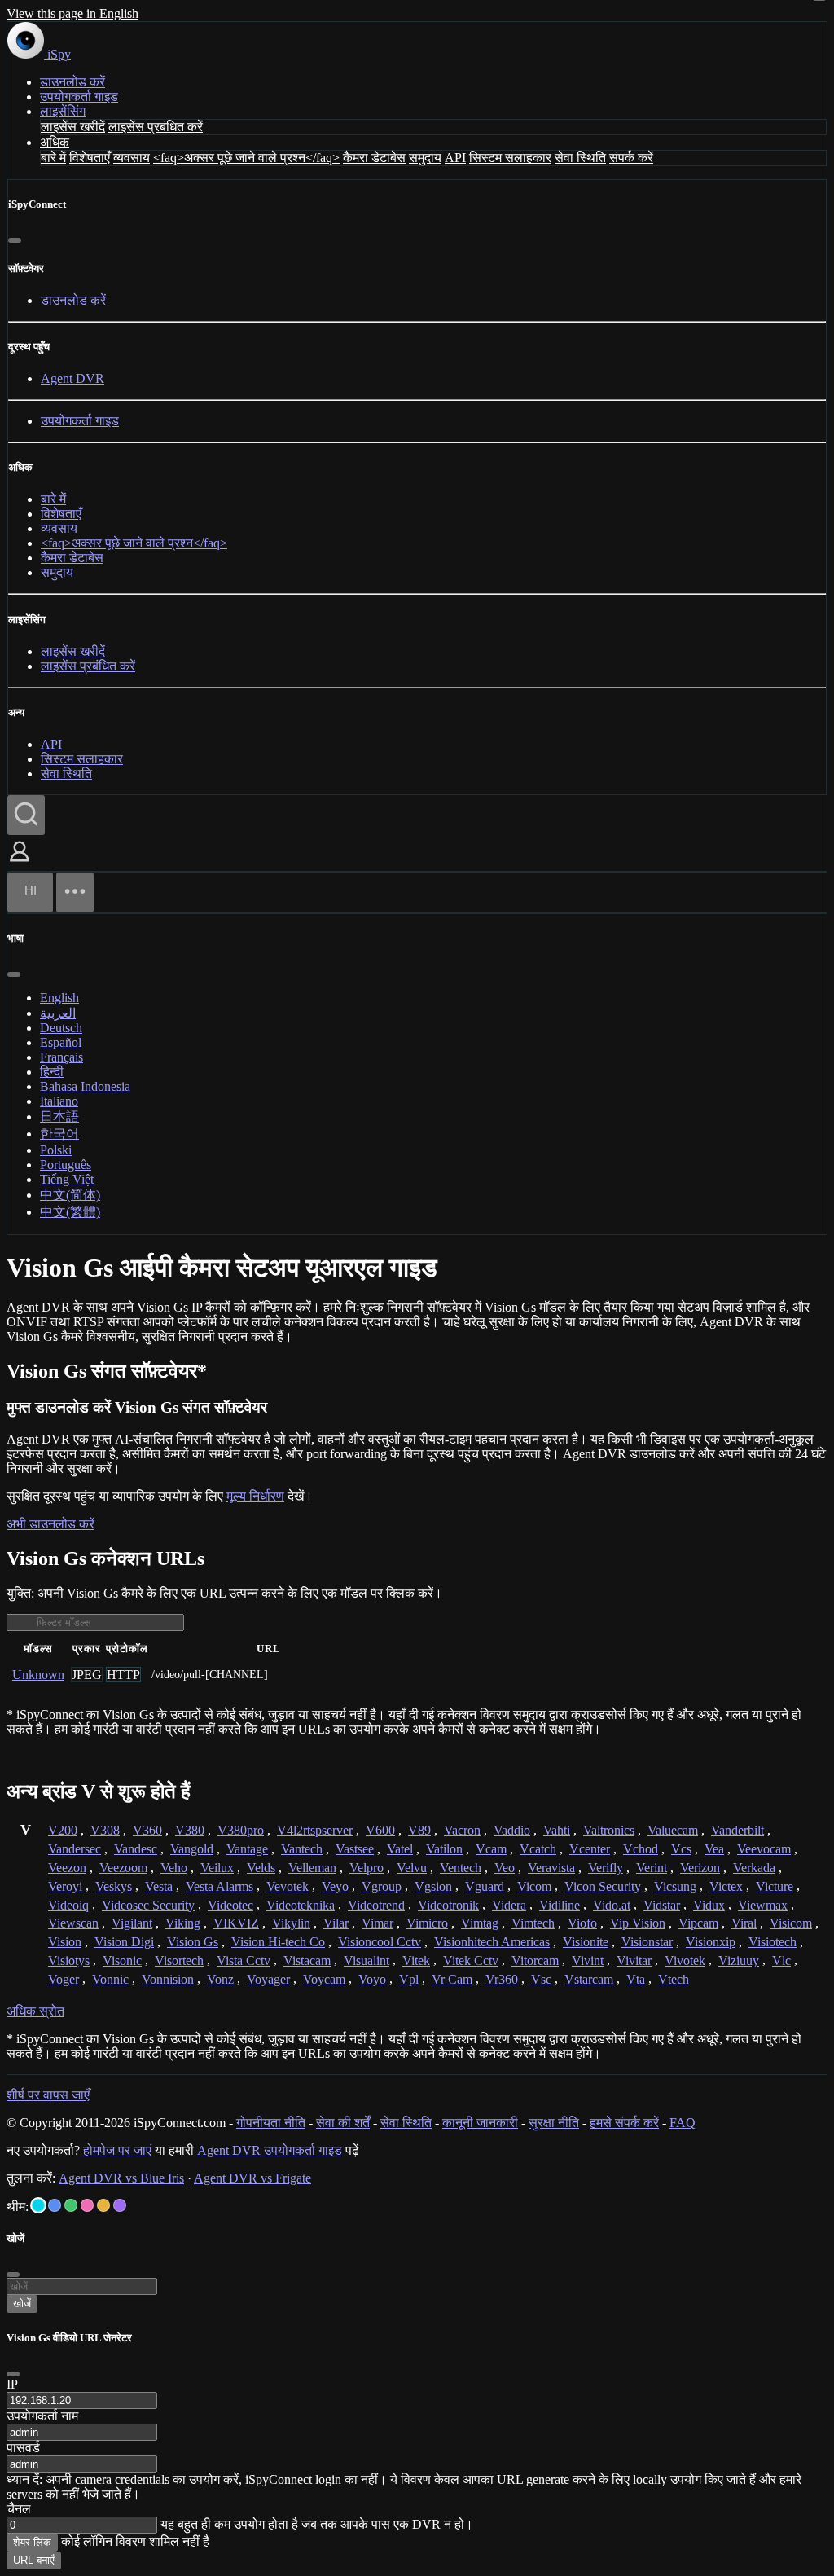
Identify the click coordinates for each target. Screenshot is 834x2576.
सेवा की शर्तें (343, 2123)
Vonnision (168, 1979)
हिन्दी (52, 1072)
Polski (56, 1150)
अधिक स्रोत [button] (35, 2011)
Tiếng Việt (67, 1179)
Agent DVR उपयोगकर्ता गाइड (270, 2150)
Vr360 (502, 1979)
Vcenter (590, 1849)
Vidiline (560, 1905)
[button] (20, 863)
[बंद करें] (15, 240)
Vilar (336, 1923)
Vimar (377, 1923)
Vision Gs (193, 1942)
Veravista (551, 1868)
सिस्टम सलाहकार (510, 158)
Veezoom (123, 1868)
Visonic (122, 1961)
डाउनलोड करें (72, 82)
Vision (65, 1942)
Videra (509, 1905)
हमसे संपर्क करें (624, 2123)
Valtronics (609, 1830)
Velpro (367, 1868)
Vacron (462, 1830)
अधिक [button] (55, 142)
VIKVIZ (236, 1923)
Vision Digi (124, 1942)
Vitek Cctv (471, 1961)
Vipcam (698, 1923)
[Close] (13, 2374)
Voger (64, 1979)
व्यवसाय (132, 158)
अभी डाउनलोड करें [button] (50, 1524)
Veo (505, 1868)
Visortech (179, 1961)
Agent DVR (72, 378)
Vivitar (634, 1961)
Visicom (791, 1923)
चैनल (19, 2509)
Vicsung (675, 1886)
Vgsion (433, 1886)
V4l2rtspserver (315, 1830)
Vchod (641, 1849)
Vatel (400, 1849)
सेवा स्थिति (580, 158)
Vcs (681, 1849)
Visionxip (711, 1942)
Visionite (586, 1942)
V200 (63, 1830)
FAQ (683, 2123)
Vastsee (355, 1849)
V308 (105, 1830)
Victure (775, 1886)
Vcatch (538, 1849)
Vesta (159, 1886)
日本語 (59, 1117)
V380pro (241, 1830)
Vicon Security (603, 1886)
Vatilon (444, 1849)
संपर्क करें (631, 158)
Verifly (606, 1868)
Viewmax (763, 1905)
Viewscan (73, 1923)
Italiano (59, 1101)
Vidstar (662, 1905)
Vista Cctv (244, 1961)
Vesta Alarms (219, 1886)
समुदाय (425, 158)
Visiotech (773, 1942)
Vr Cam (452, 1979)
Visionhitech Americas (492, 1942)
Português (66, 1165)
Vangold (192, 1849)
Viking (183, 1923)
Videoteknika (301, 1905)
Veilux (217, 1868)
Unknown (38, 1675)
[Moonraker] (55, 2205)
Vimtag (480, 1923)
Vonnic (110, 1979)
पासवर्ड (23, 2448)
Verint (652, 1868)
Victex (726, 1886)
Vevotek (288, 1886)
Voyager (268, 1979)
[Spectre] (38, 2205)
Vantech (302, 1849)
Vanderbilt (737, 1830)
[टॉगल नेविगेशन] (75, 892)
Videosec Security (148, 1905)
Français (61, 1057)
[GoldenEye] (103, 2205)
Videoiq (68, 1905)
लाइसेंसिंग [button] (63, 111)
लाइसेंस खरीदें (73, 127)
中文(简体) (70, 1195)
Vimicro (427, 1923)
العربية (58, 1013)
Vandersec (75, 1849)
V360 (147, 1830)
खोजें (22, 2303)
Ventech (461, 1868)
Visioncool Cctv (380, 1942)
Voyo (372, 1979)
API (455, 158)
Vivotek (685, 1961)
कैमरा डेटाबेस (374, 158)
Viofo (582, 1923)
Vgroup (382, 1886)
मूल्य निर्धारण (255, 1496)
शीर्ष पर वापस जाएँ (48, 2095)
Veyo (335, 1886)
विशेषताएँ (90, 158)
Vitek (416, 1961)
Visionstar (647, 1942)
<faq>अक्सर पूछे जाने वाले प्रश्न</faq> (246, 158)
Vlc (781, 1961)
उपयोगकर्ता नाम (42, 2416)
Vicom (534, 1886)
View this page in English (72, 13)
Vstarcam (589, 1979)
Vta (636, 1979)
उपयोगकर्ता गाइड (79, 97)
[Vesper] (120, 2205)
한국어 (59, 1134)
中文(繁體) (70, 1212)
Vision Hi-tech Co (278, 1942)
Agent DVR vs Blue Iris (121, 2178)
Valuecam (673, 1830)
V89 (419, 1830)
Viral (744, 1923)
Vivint (588, 1961)
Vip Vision (638, 1923)
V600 (380, 1830)
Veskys (114, 1886)
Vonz (220, 1979)
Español (61, 1042)
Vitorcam (535, 1961)
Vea (714, 1849)
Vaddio (512, 1830)
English (59, 998)
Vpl (409, 1979)
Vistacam (307, 1961)
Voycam (324, 1979)
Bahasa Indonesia (85, 1086)
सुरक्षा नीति (554, 2123)
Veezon (67, 1868)
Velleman (312, 1868)
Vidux (709, 1905)
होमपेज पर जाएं (117, 2150)
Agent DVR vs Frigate (252, 2178)
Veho (174, 1868)
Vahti (557, 1830)
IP (12, 2384)
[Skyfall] (71, 2205)
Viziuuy (739, 1961)
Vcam (491, 1849)
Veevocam (764, 1849)
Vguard (485, 1886)
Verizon (700, 1868)
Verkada (754, 1868)
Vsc (541, 1979)
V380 (190, 1830)
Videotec (230, 1905)
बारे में (53, 158)
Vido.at (612, 1905)
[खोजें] (26, 815)
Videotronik (448, 1905)
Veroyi (65, 1886)
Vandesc (136, 1849)
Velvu (412, 1868)
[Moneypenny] (87, 2205)
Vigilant (132, 1923)
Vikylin (291, 1923)
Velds (261, 1868)
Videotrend (376, 1905)
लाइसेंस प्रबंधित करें (156, 127)
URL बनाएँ (34, 2560)
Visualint (367, 1961)
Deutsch (61, 1028)
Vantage (247, 1849)
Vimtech (533, 1923)
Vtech (674, 1979)
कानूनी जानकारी (480, 2123)
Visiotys (69, 1961)
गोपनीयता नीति (271, 2123)
